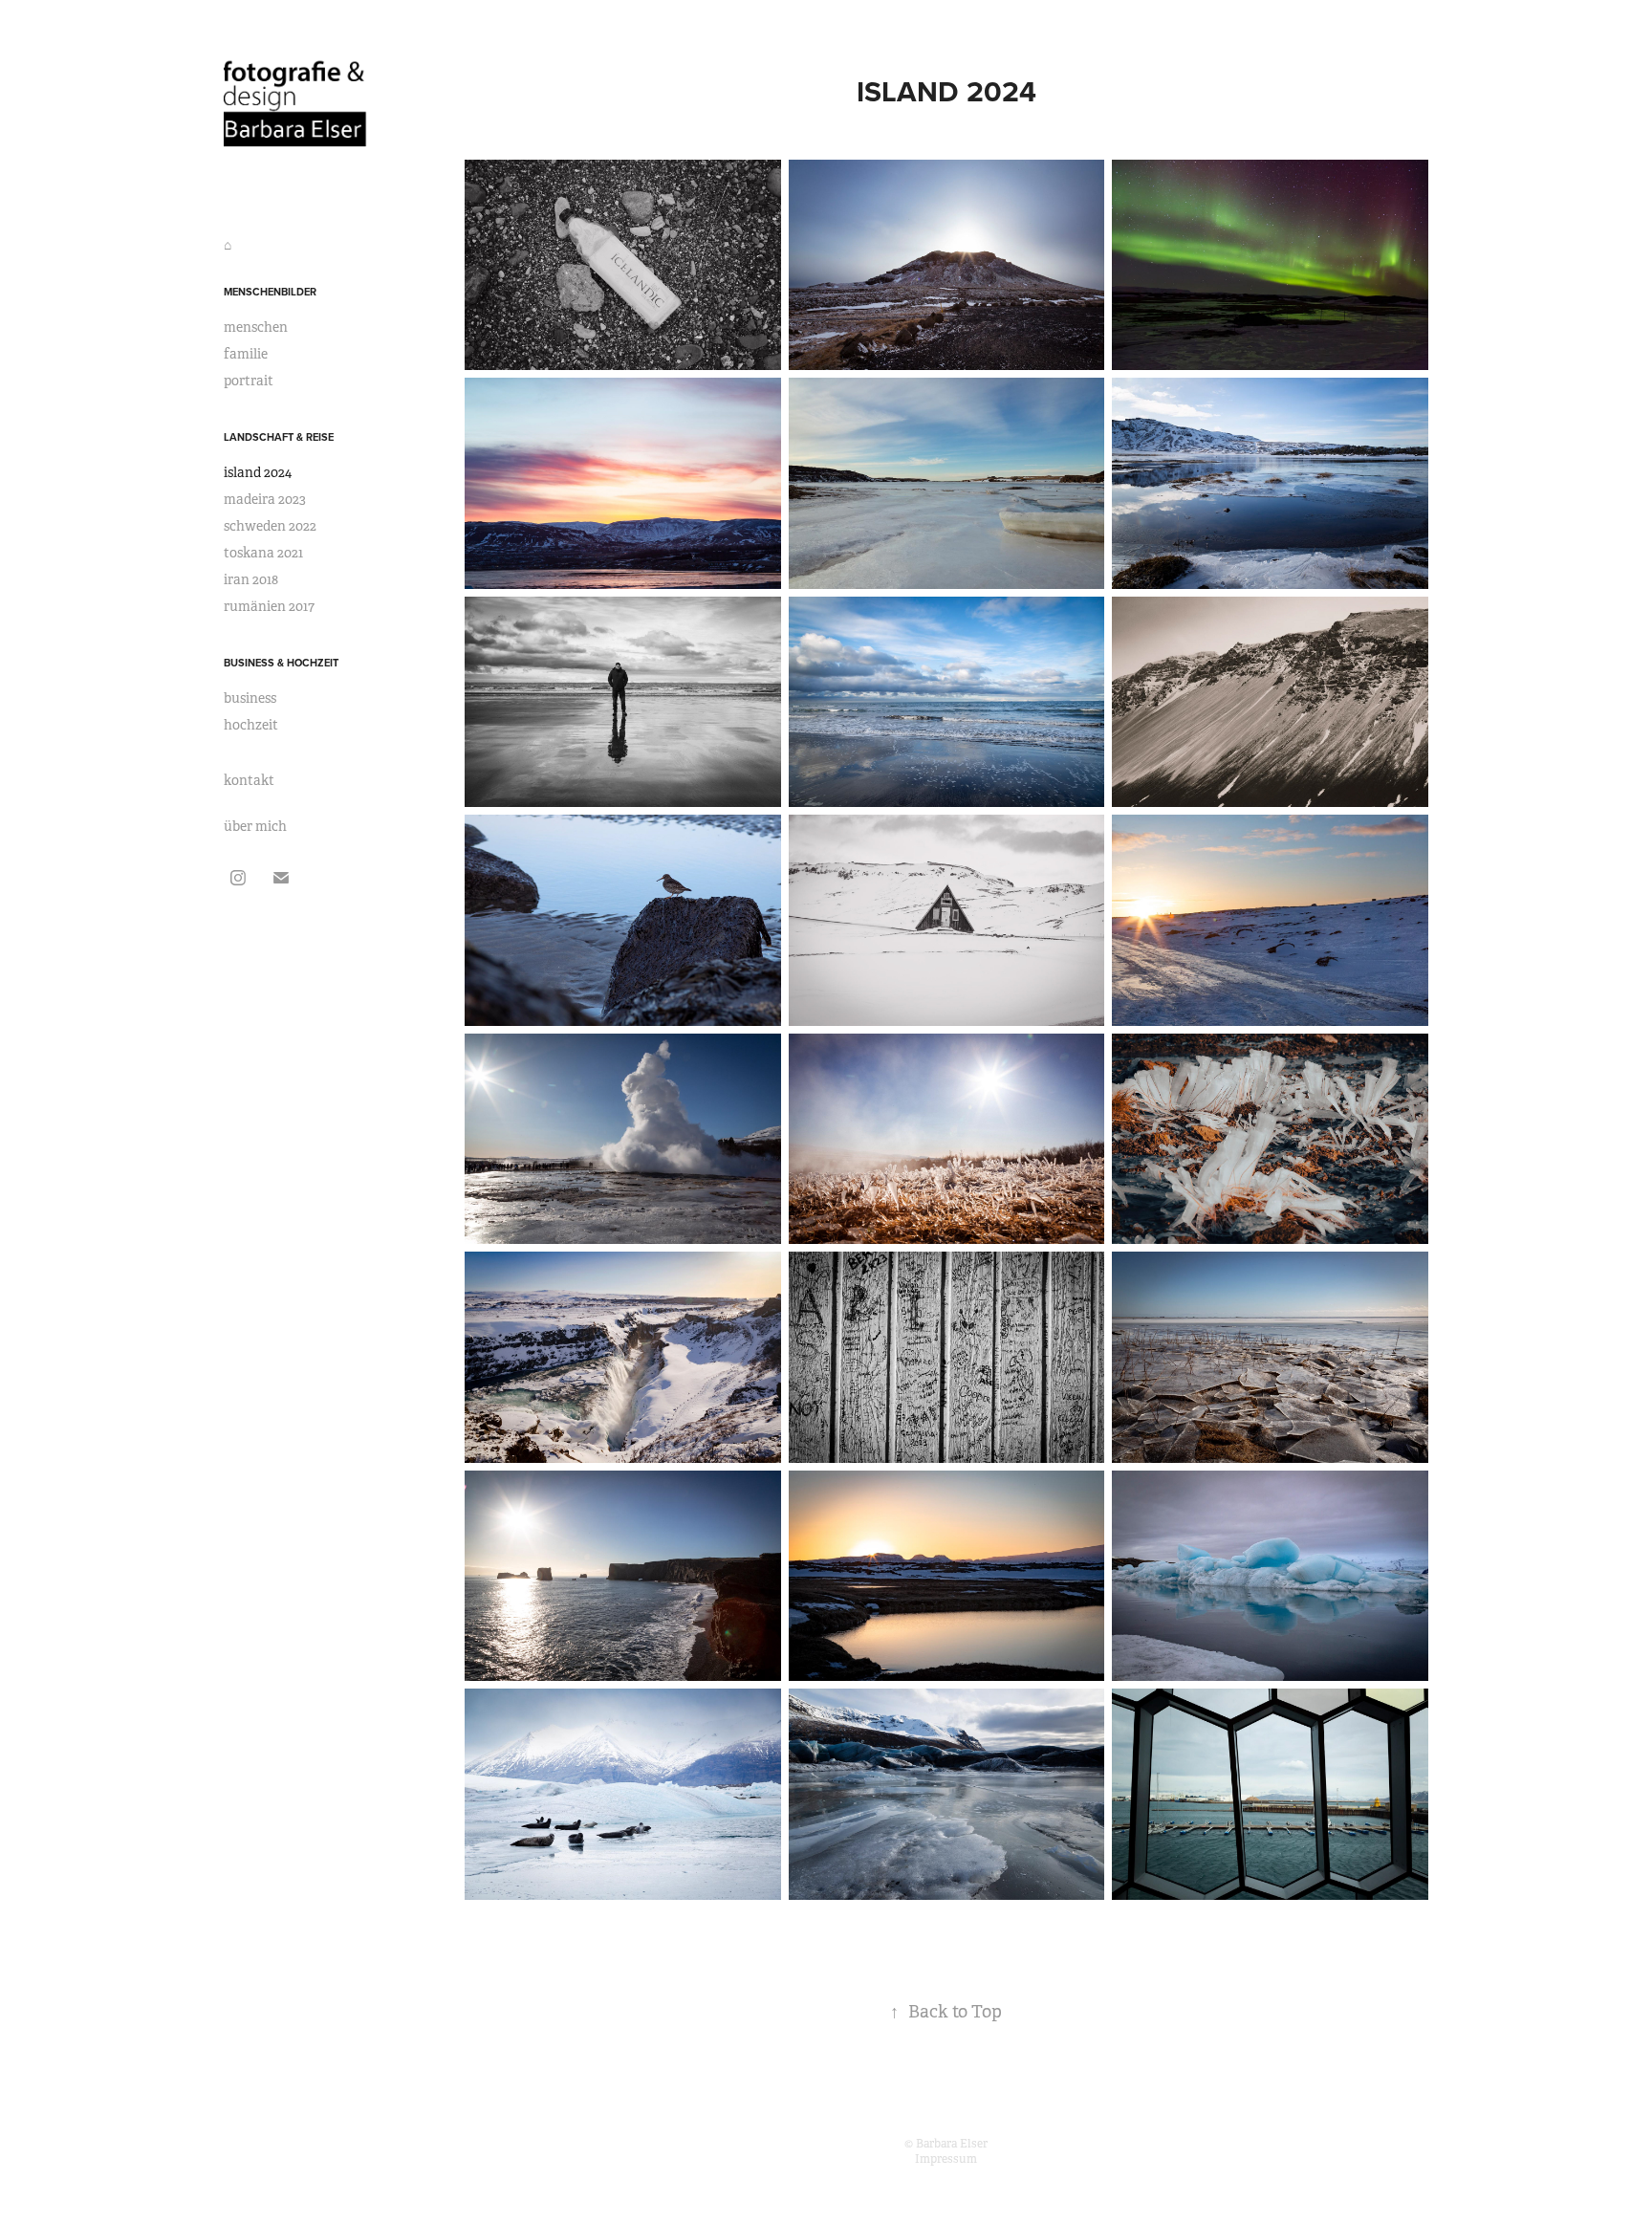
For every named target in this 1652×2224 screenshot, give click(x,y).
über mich (255, 826)
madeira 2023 (265, 499)
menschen (256, 327)
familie (246, 354)
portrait (249, 381)
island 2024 (258, 472)
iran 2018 (251, 579)
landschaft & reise (279, 437)
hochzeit (251, 725)
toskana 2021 (263, 553)
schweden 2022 (270, 526)
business (250, 698)
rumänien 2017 (269, 606)
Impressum (946, 2159)
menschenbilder (270, 292)
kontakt (249, 780)
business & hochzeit (281, 663)
